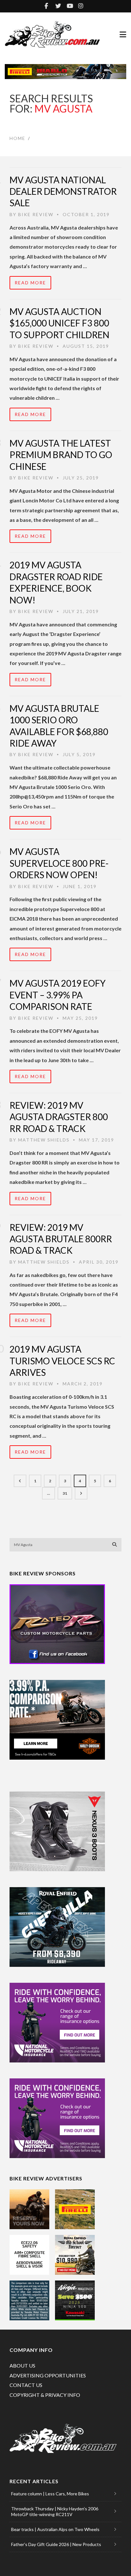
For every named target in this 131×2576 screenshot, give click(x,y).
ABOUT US (22, 2365)
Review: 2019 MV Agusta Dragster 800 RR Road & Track (59, 1117)
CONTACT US (26, 2385)
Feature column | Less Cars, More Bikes (50, 2494)
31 (65, 1493)
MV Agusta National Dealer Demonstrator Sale (63, 191)
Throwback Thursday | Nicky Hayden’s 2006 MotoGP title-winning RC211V (55, 2511)
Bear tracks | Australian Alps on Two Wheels (55, 2529)
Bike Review (36, 214)
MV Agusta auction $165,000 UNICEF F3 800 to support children (59, 323)
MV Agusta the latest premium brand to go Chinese (61, 455)
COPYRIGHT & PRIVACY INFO (45, 2395)
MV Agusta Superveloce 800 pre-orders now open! (59, 863)
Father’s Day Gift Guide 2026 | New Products (56, 2544)
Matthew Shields (44, 1140)
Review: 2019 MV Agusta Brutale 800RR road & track (61, 1239)
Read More (30, 283)
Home (17, 138)
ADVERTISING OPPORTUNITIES (48, 2375)
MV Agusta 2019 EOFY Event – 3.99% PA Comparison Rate (58, 995)
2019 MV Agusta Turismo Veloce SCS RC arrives (62, 1361)
